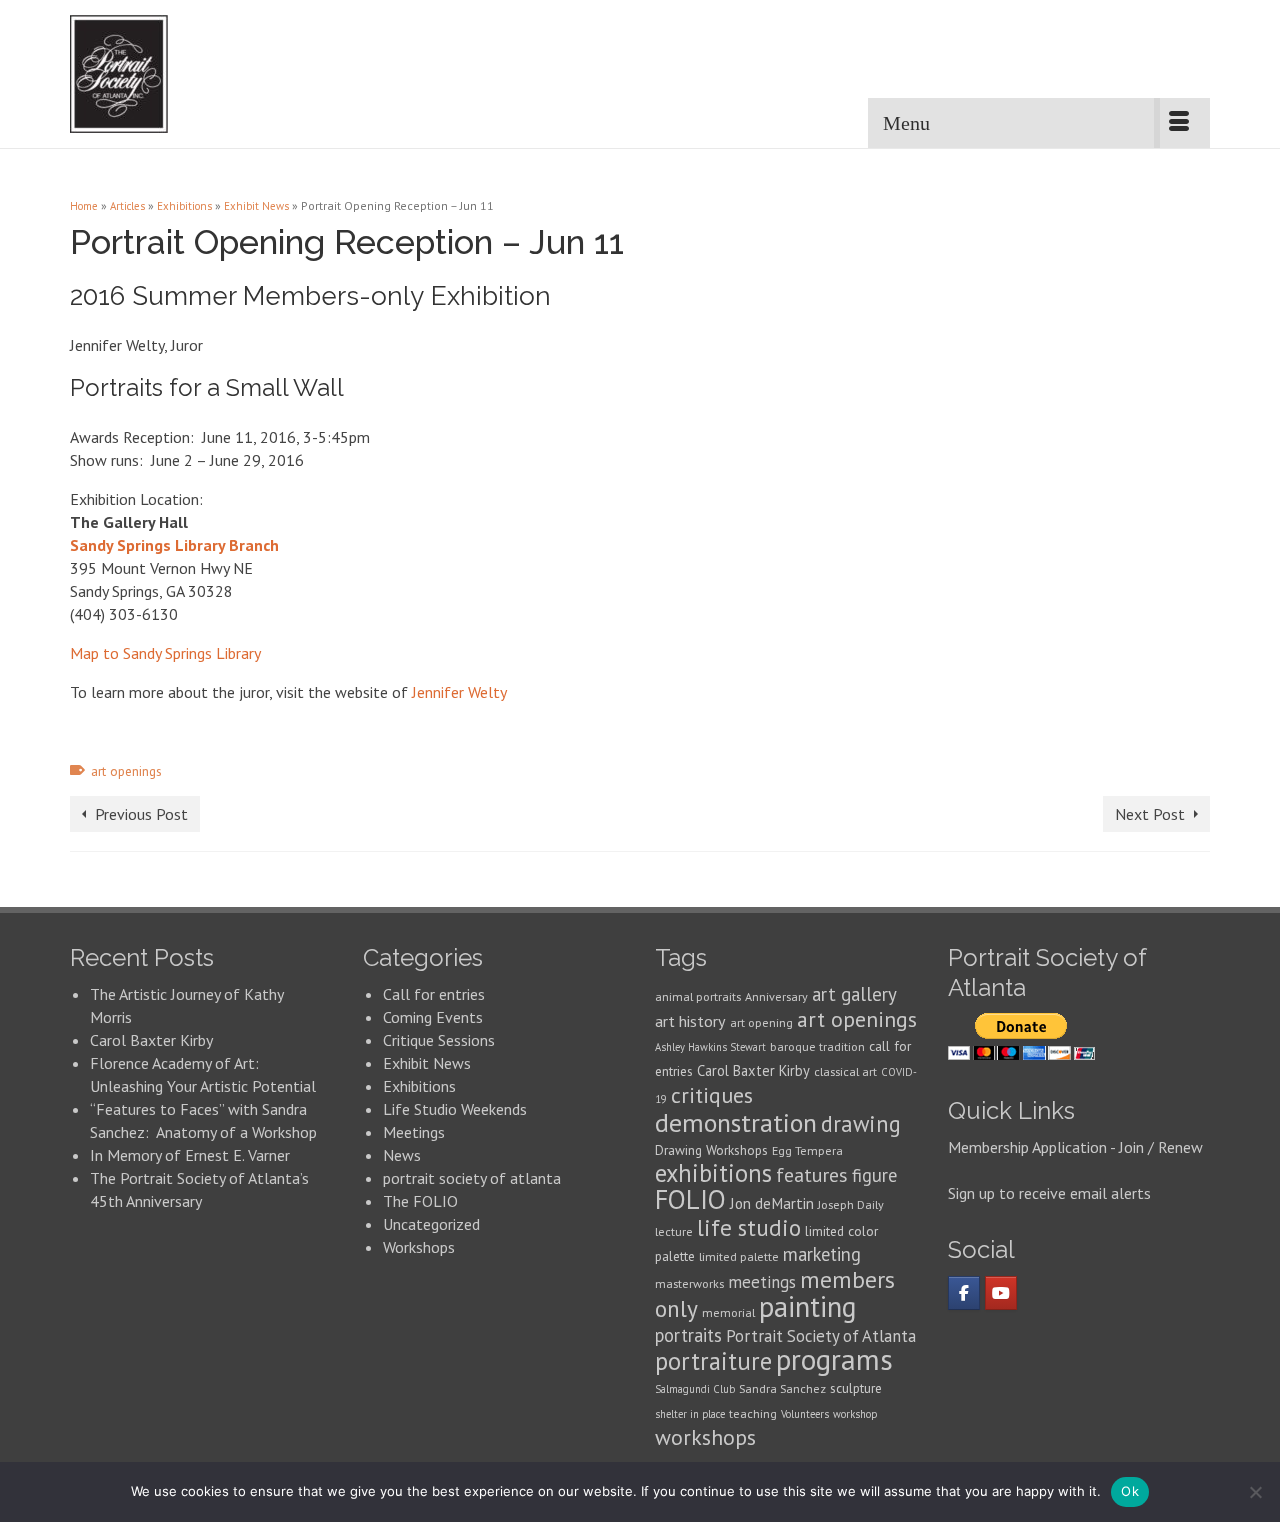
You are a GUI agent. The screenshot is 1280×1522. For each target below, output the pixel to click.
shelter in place (690, 1414)
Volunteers (805, 1414)
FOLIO (690, 1199)
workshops (705, 1437)
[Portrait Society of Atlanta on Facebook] (964, 1293)
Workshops (419, 1247)
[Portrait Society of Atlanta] (172, 74)
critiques (712, 1095)
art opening (761, 1022)
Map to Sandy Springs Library (165, 653)
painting (808, 1306)
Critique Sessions (439, 1040)
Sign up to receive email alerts (1049, 1193)
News (402, 1155)
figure (874, 1175)
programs (834, 1359)
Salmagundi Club (695, 1389)
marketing (822, 1254)
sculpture (856, 1388)
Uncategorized (431, 1224)
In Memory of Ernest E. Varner (190, 1155)
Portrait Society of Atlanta (821, 1336)
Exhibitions (419, 1086)
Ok (1130, 1491)
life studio (749, 1227)
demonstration (736, 1122)
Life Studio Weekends (455, 1109)
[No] (1255, 1492)
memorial (728, 1312)
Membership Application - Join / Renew (1075, 1147)
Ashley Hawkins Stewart (710, 1047)
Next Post (1150, 814)
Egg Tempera (807, 1150)
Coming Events (433, 1017)
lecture (674, 1231)
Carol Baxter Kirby (151, 1040)
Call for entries (434, 994)
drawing (861, 1123)
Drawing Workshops (711, 1150)
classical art (845, 1071)
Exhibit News (427, 1063)
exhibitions (713, 1173)
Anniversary (776, 996)
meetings (762, 1282)
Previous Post (141, 814)
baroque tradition (817, 1046)
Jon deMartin (772, 1203)
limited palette (739, 1256)
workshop (855, 1414)
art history (690, 1021)
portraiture (713, 1361)
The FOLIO (420, 1201)
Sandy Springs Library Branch (174, 545)
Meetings (414, 1132)
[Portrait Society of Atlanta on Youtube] (1001, 1293)
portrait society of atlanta (472, 1178)
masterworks (689, 1283)
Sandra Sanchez (782, 1388)
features (812, 1174)
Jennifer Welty (459, 692)
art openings (126, 771)
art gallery (854, 994)
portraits (688, 1335)
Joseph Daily (851, 1204)
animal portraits (698, 996)
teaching (753, 1413)
